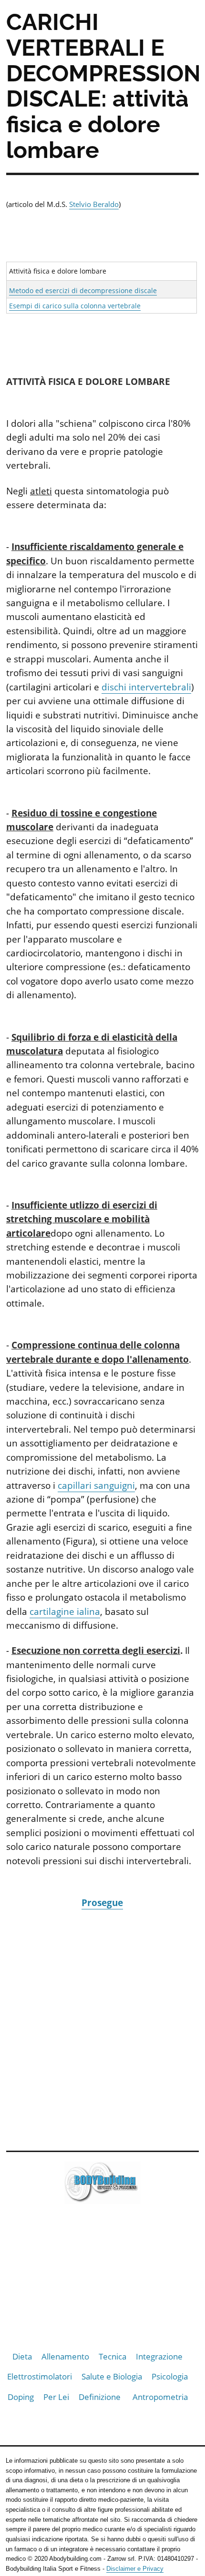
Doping (21, 2397)
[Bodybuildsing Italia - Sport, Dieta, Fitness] (102, 2185)
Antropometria (160, 2397)
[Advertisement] (102, 2029)
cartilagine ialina (65, 1612)
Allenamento (65, 2356)
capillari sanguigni (96, 1485)
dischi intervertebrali (146, 687)
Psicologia (170, 2376)
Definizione (100, 2397)
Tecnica (113, 2356)
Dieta (22, 2356)
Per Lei (56, 2397)
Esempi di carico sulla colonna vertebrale (75, 306)
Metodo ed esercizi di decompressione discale (83, 290)
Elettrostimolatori (40, 2376)
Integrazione (159, 2356)
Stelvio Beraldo (94, 204)
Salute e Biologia (112, 2376)
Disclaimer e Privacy (135, 2569)
